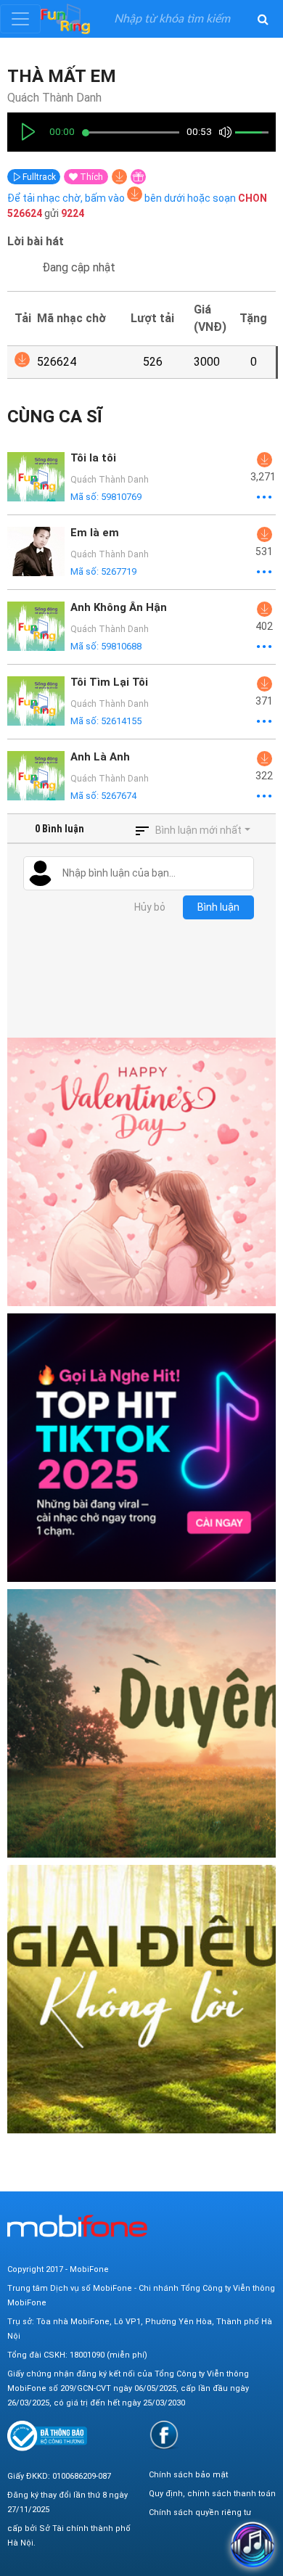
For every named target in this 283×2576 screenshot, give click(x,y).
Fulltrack (38, 177)
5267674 (119, 796)
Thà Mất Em (62, 76)
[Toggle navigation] (20, 19)
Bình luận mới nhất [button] (198, 830)
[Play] (28, 132)
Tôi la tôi (93, 458)
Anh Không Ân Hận (119, 607)
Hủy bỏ (150, 907)
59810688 (121, 646)
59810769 (121, 497)
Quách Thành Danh (54, 98)
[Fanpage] (164, 2435)
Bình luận (218, 907)
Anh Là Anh (100, 757)
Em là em (95, 533)
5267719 (119, 571)
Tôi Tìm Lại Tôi (109, 682)
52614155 (121, 721)
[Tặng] (138, 177)
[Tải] (119, 177)
